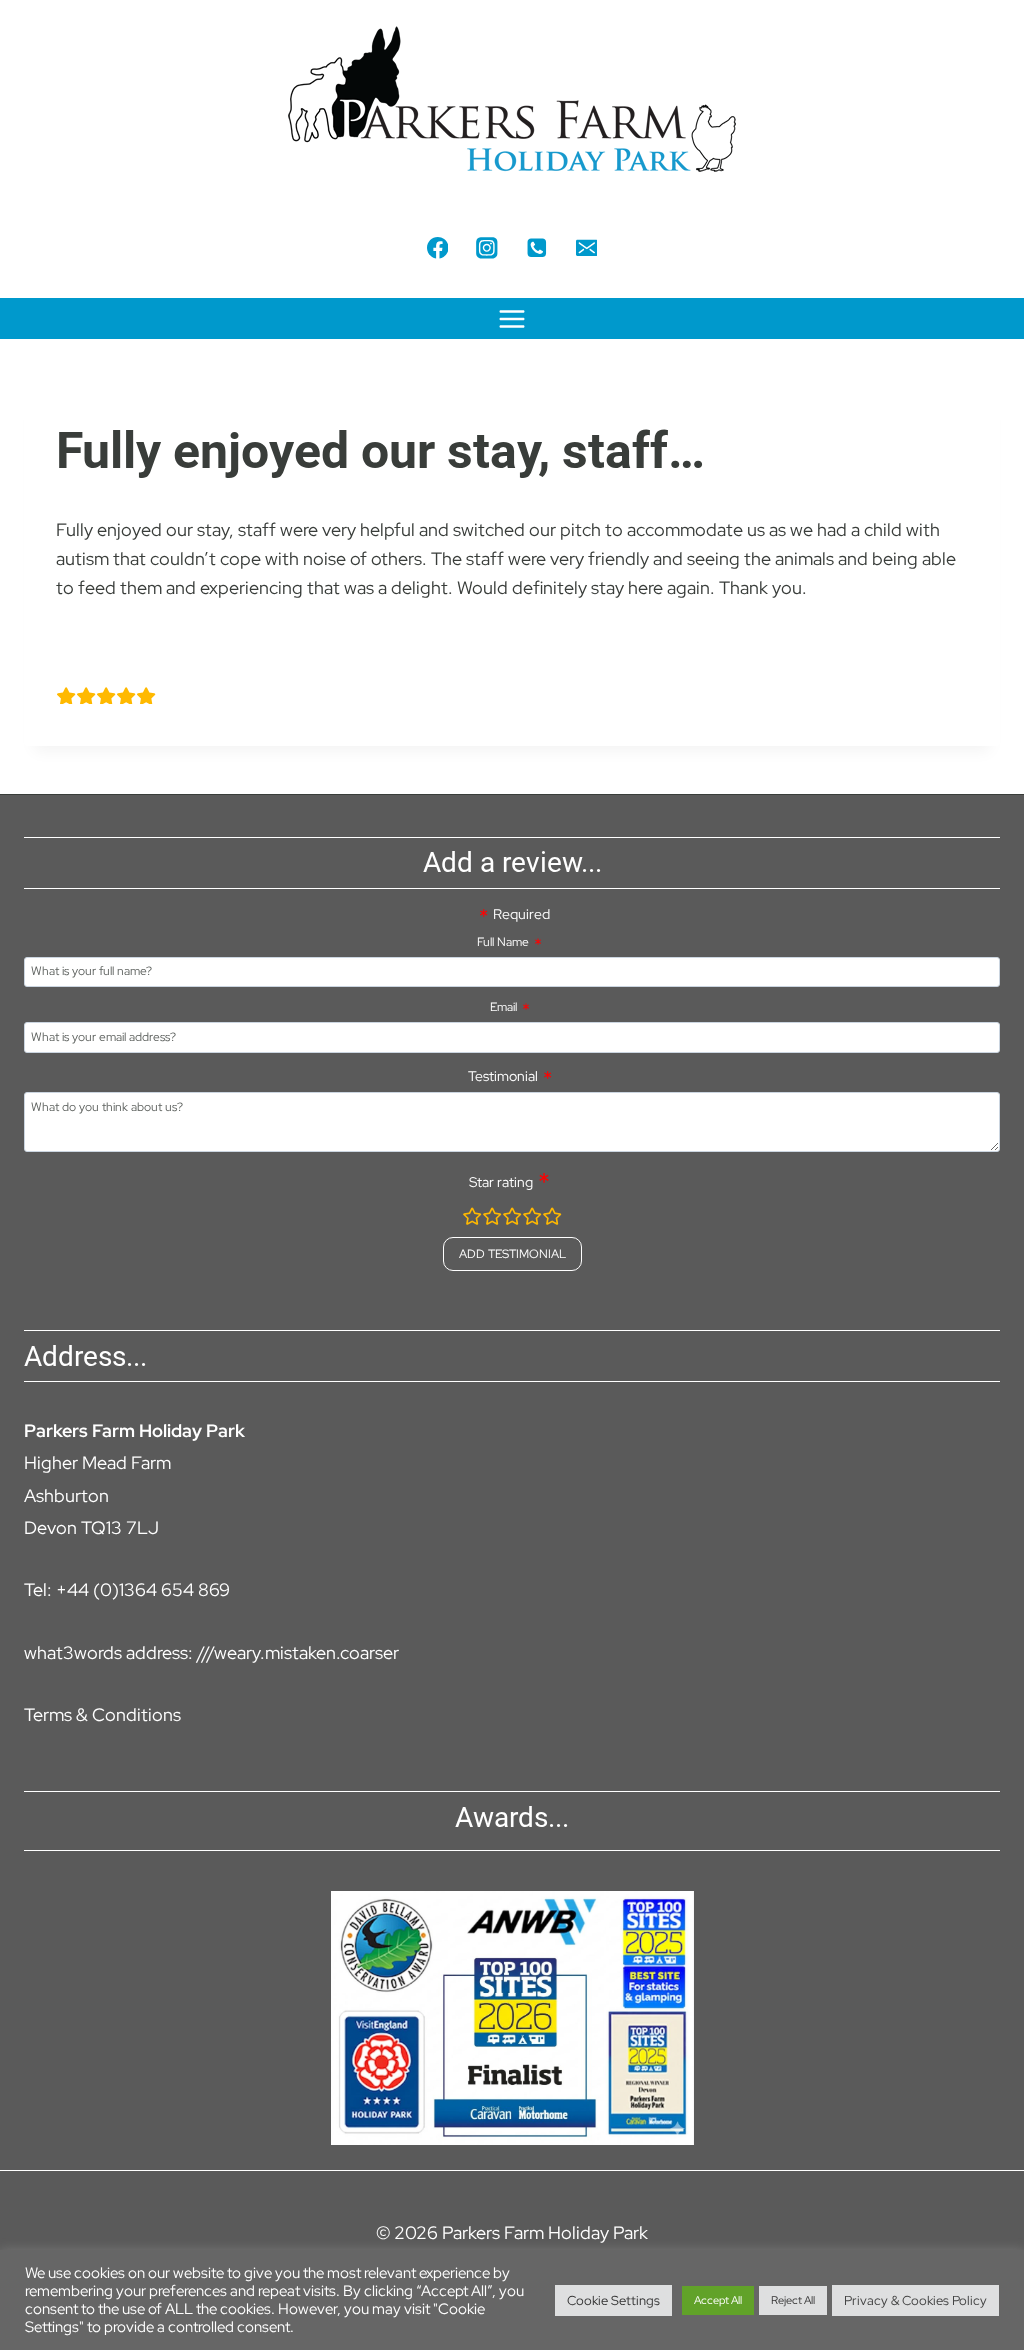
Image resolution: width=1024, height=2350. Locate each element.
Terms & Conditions (102, 1714)
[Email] (586, 247)
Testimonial (503, 1076)
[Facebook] (437, 247)
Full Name (503, 942)
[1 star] (472, 1219)
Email (503, 1007)
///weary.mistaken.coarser (298, 1652)
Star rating (501, 1182)
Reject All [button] (793, 2300)
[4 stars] (532, 1219)
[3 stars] (512, 1219)
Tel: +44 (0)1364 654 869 (127, 1589)
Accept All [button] (718, 2300)
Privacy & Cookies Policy (915, 2300)
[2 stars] (492, 1219)
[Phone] (536, 247)
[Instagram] (487, 247)
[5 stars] (552, 1219)
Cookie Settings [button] (613, 2300)
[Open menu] (512, 318)
